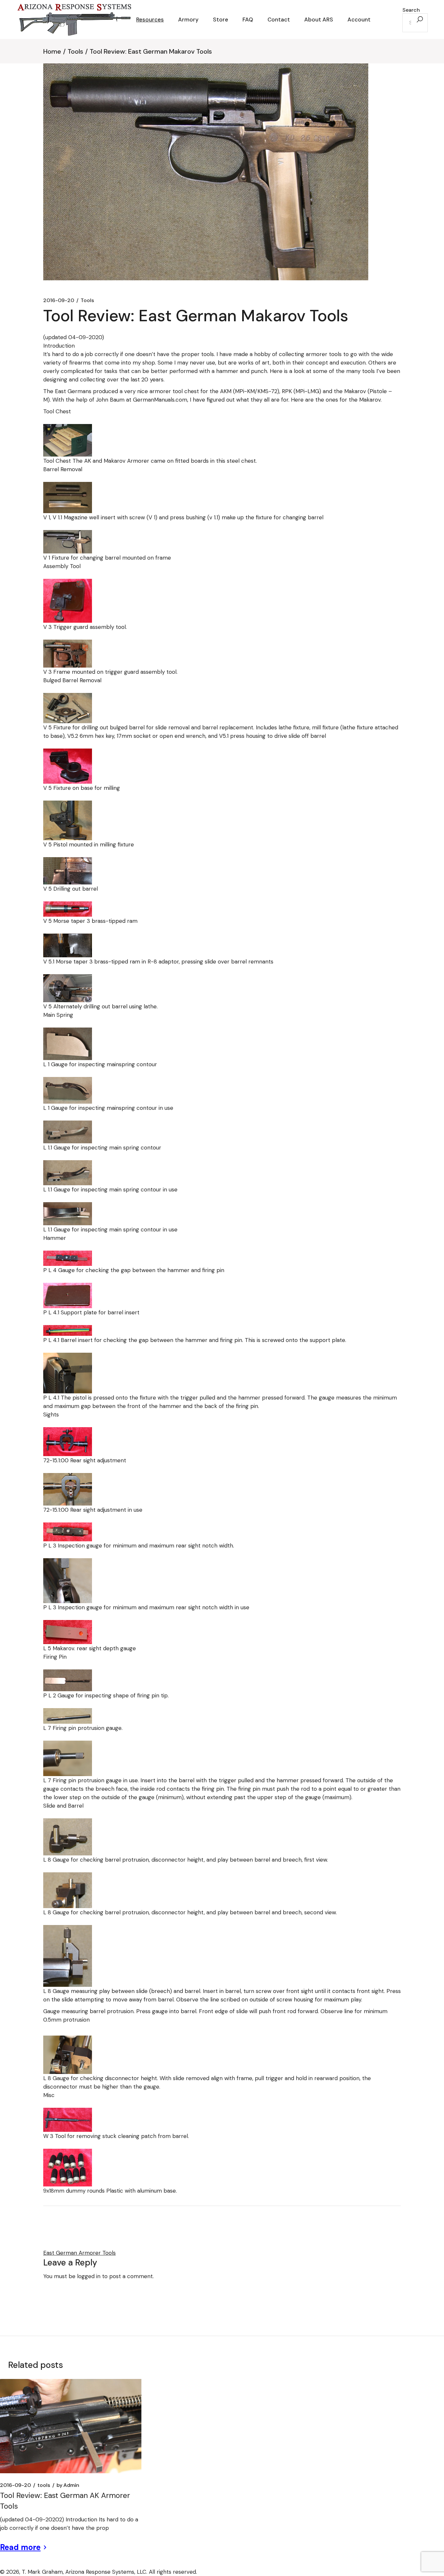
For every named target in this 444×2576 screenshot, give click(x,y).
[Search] (420, 20)
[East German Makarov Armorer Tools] (68, 440)
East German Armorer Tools (79, 2253)
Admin (68, 2485)
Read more (20, 2547)
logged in (89, 2276)
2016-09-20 (59, 300)
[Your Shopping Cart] (385, 20)
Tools (75, 51)
